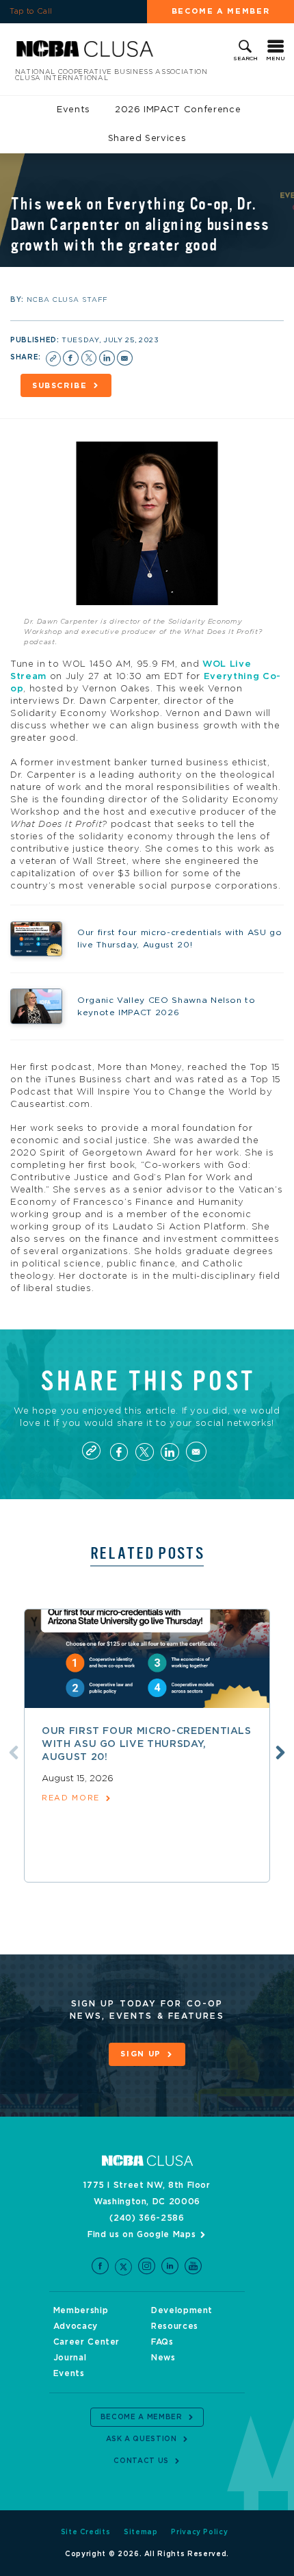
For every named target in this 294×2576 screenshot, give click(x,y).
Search (245, 59)
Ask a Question (142, 2439)
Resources (175, 2326)
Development (182, 2310)
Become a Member (221, 11)
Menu (276, 59)
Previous (14, 1752)
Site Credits (86, 2532)
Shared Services (147, 139)
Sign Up (141, 2054)
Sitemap (141, 2532)
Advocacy (76, 2326)
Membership (81, 2310)
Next (280, 1752)
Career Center (86, 2342)
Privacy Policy (199, 2532)
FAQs (162, 2342)
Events (73, 110)
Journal (70, 2358)
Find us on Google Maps (142, 2234)
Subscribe (60, 386)
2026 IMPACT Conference (178, 110)
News (163, 2358)
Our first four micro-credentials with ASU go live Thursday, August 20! (147, 1744)
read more (71, 1798)
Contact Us (141, 2461)
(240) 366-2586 (147, 2218)
